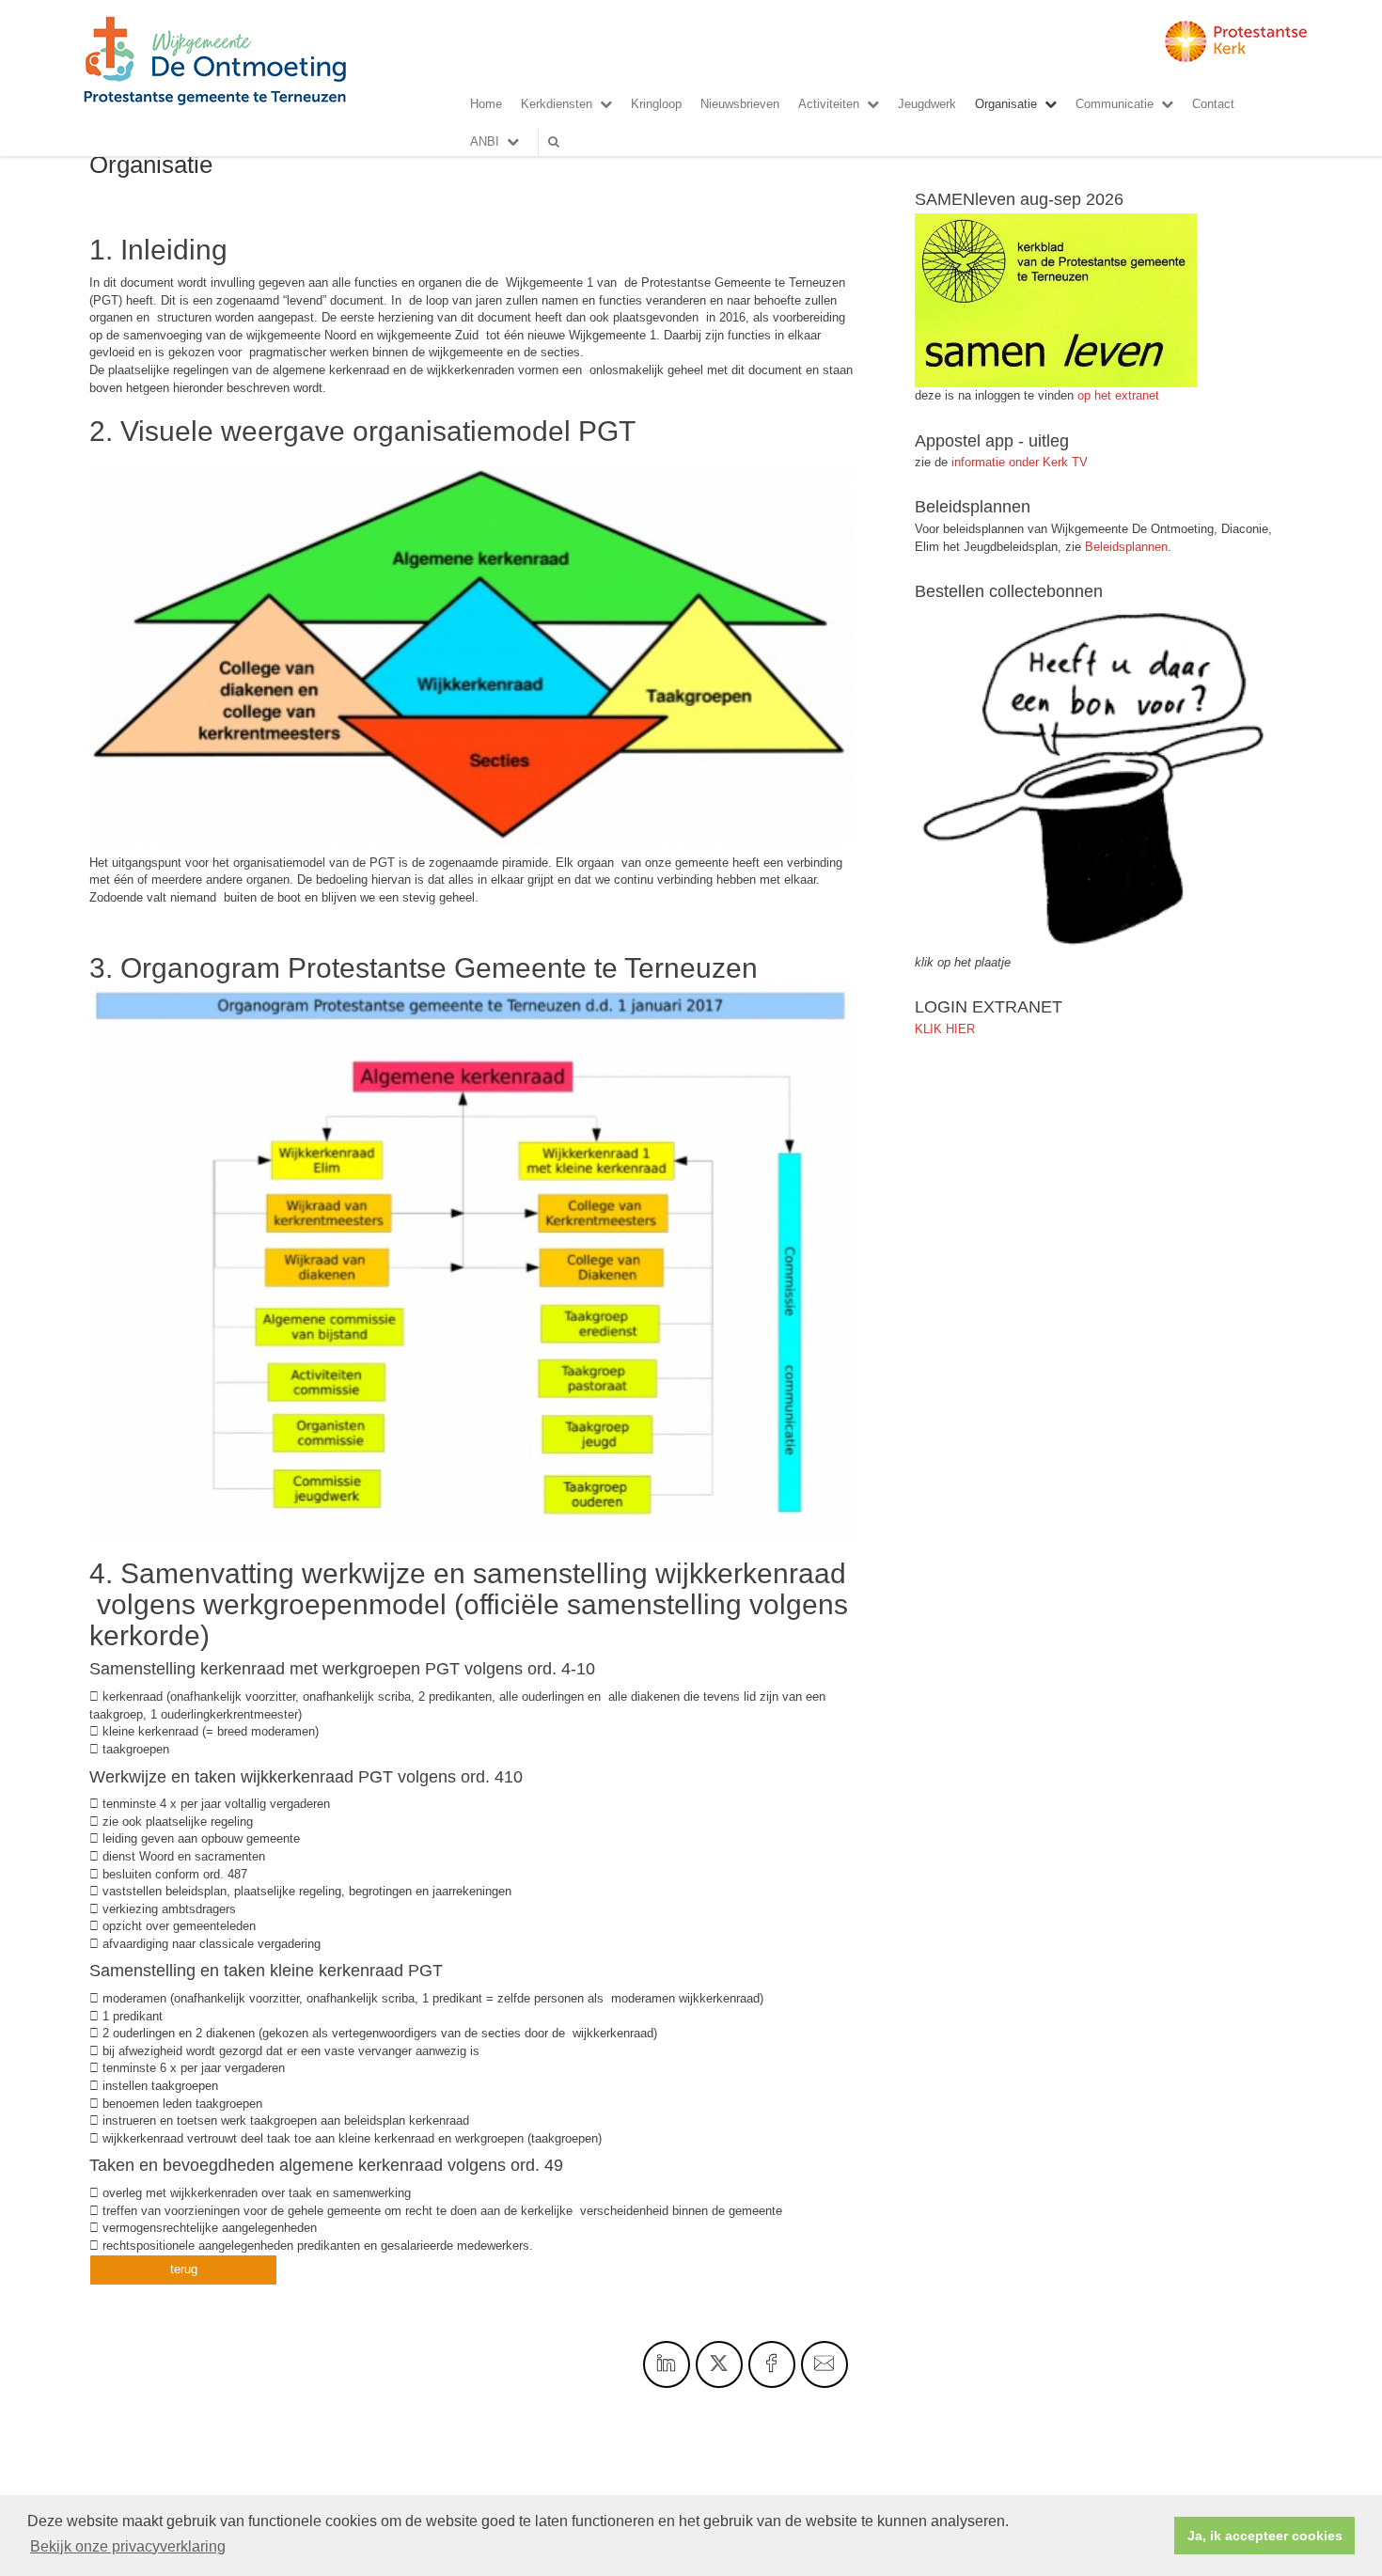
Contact (1213, 104)
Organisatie (1006, 104)
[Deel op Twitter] (719, 2364)
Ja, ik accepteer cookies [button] (1265, 2536)
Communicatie (1115, 104)
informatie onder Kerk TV (1018, 462)
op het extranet (1118, 395)
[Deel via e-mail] (824, 2364)
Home (486, 104)
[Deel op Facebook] (772, 2364)
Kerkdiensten (557, 104)
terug (184, 2269)
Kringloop (656, 104)
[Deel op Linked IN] (667, 2364)
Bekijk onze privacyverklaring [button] (128, 2546)
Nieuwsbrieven (740, 104)
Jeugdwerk (927, 104)
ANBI (485, 141)
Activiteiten (829, 104)
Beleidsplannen (1126, 547)
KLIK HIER (945, 1029)
